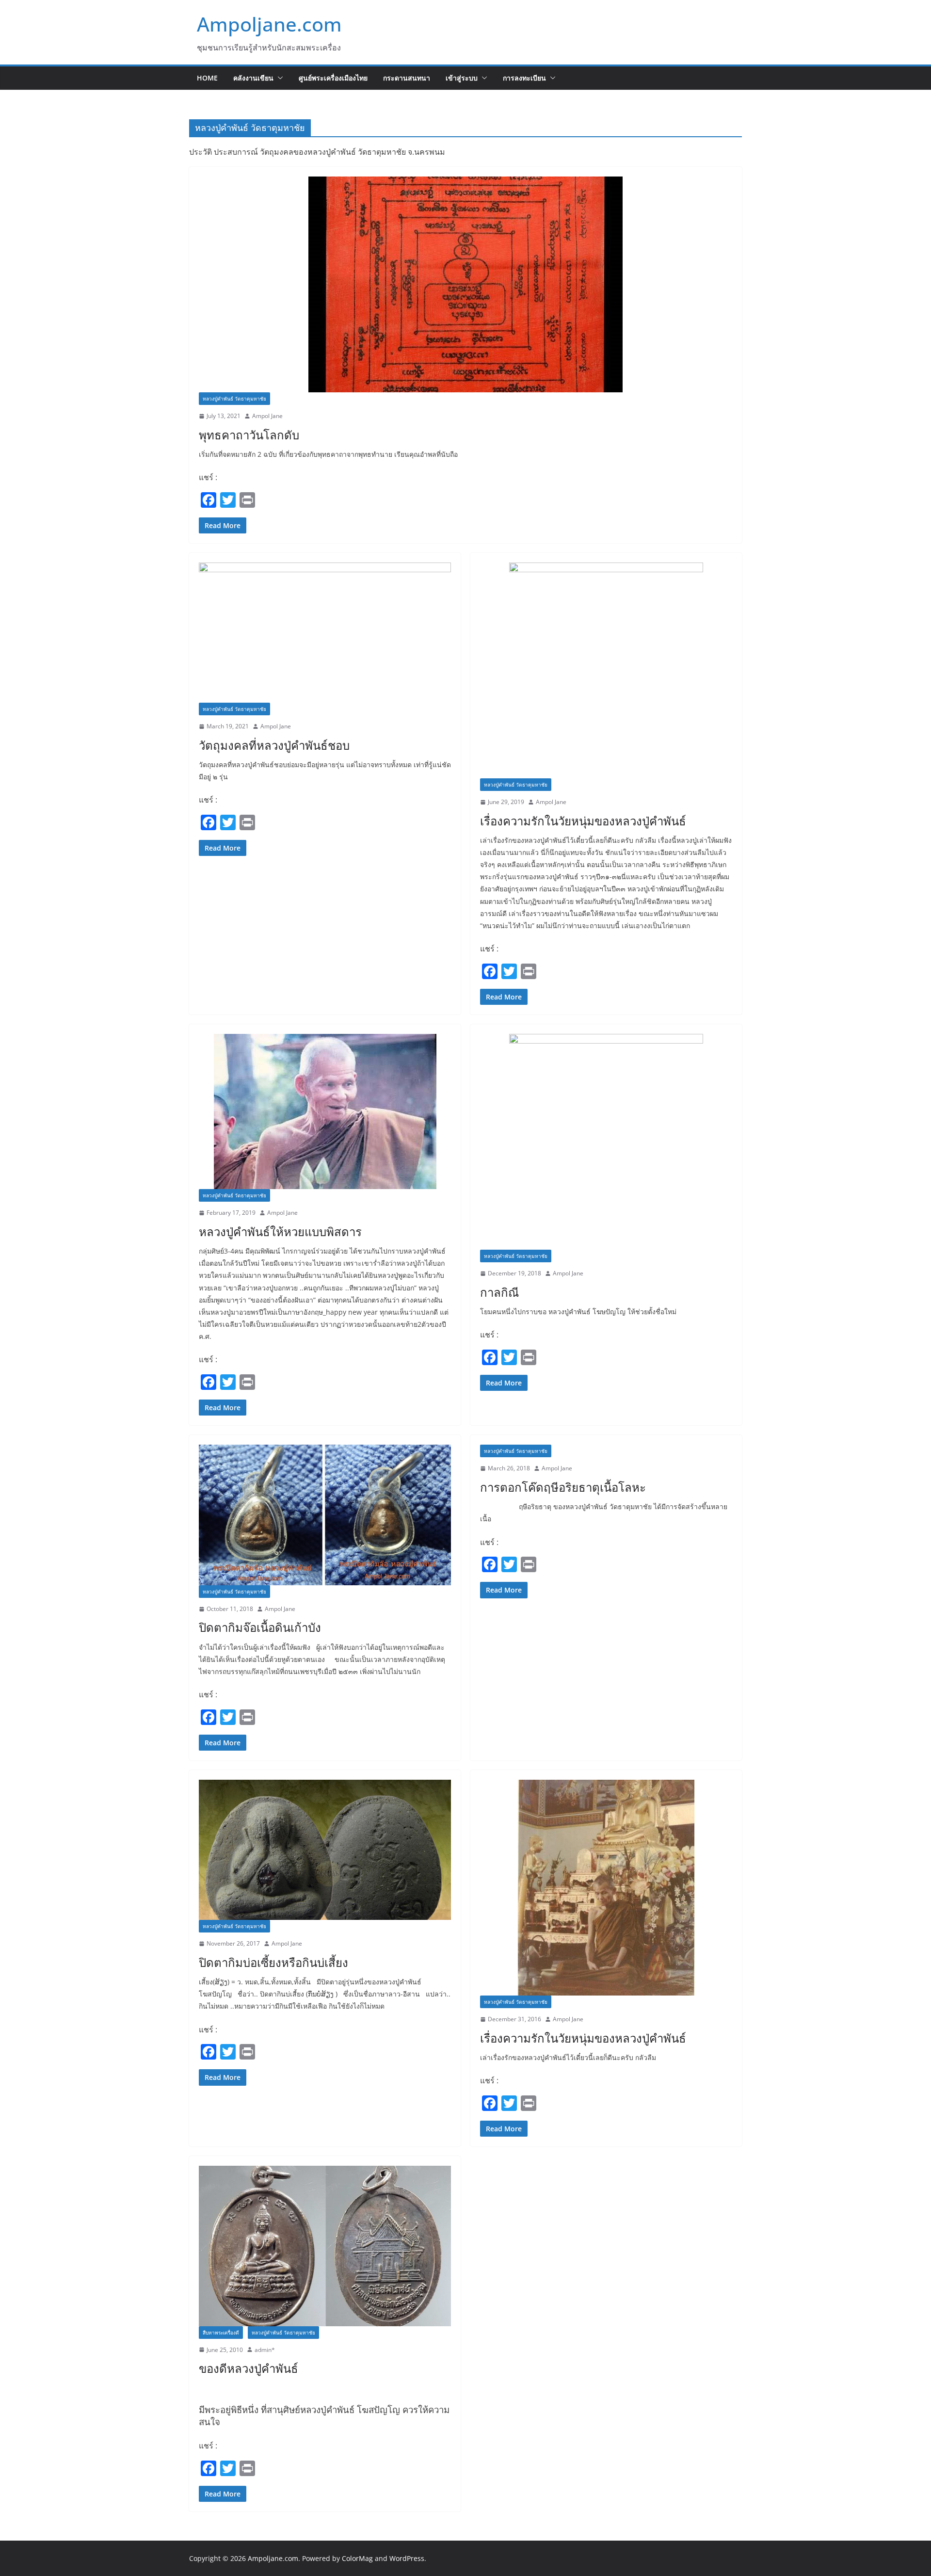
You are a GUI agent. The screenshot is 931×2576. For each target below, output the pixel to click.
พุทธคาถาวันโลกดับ (249, 435)
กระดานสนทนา (407, 78)
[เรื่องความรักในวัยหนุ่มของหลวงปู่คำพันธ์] (606, 670)
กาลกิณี (499, 1292)
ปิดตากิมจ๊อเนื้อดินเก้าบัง (260, 1627)
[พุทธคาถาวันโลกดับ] (465, 284)
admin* (265, 2350)
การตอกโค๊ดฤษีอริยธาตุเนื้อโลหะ (563, 1487)
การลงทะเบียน (524, 78)
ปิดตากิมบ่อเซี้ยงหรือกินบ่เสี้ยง (273, 1962)
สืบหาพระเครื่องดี (221, 2333)
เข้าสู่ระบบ (462, 78)
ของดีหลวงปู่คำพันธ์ (249, 2368)
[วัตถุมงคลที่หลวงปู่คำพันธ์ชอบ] (325, 633)
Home (207, 78)
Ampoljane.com (269, 24)
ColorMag (357, 2558)
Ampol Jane (267, 416)
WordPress (407, 2558)
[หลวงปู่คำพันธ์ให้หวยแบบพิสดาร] (325, 1111)
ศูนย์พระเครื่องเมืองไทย (333, 78)
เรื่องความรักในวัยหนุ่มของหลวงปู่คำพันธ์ (583, 821)
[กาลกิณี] (606, 1142)
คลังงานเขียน (253, 78)
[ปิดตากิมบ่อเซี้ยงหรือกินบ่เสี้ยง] (325, 1850)
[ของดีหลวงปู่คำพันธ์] (325, 2246)
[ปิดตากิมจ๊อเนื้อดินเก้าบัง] (325, 1515)
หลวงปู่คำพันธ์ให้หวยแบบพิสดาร (280, 1232)
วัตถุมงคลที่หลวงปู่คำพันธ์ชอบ (274, 745)
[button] (278, 78)
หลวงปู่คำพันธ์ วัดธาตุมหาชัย (234, 399)
